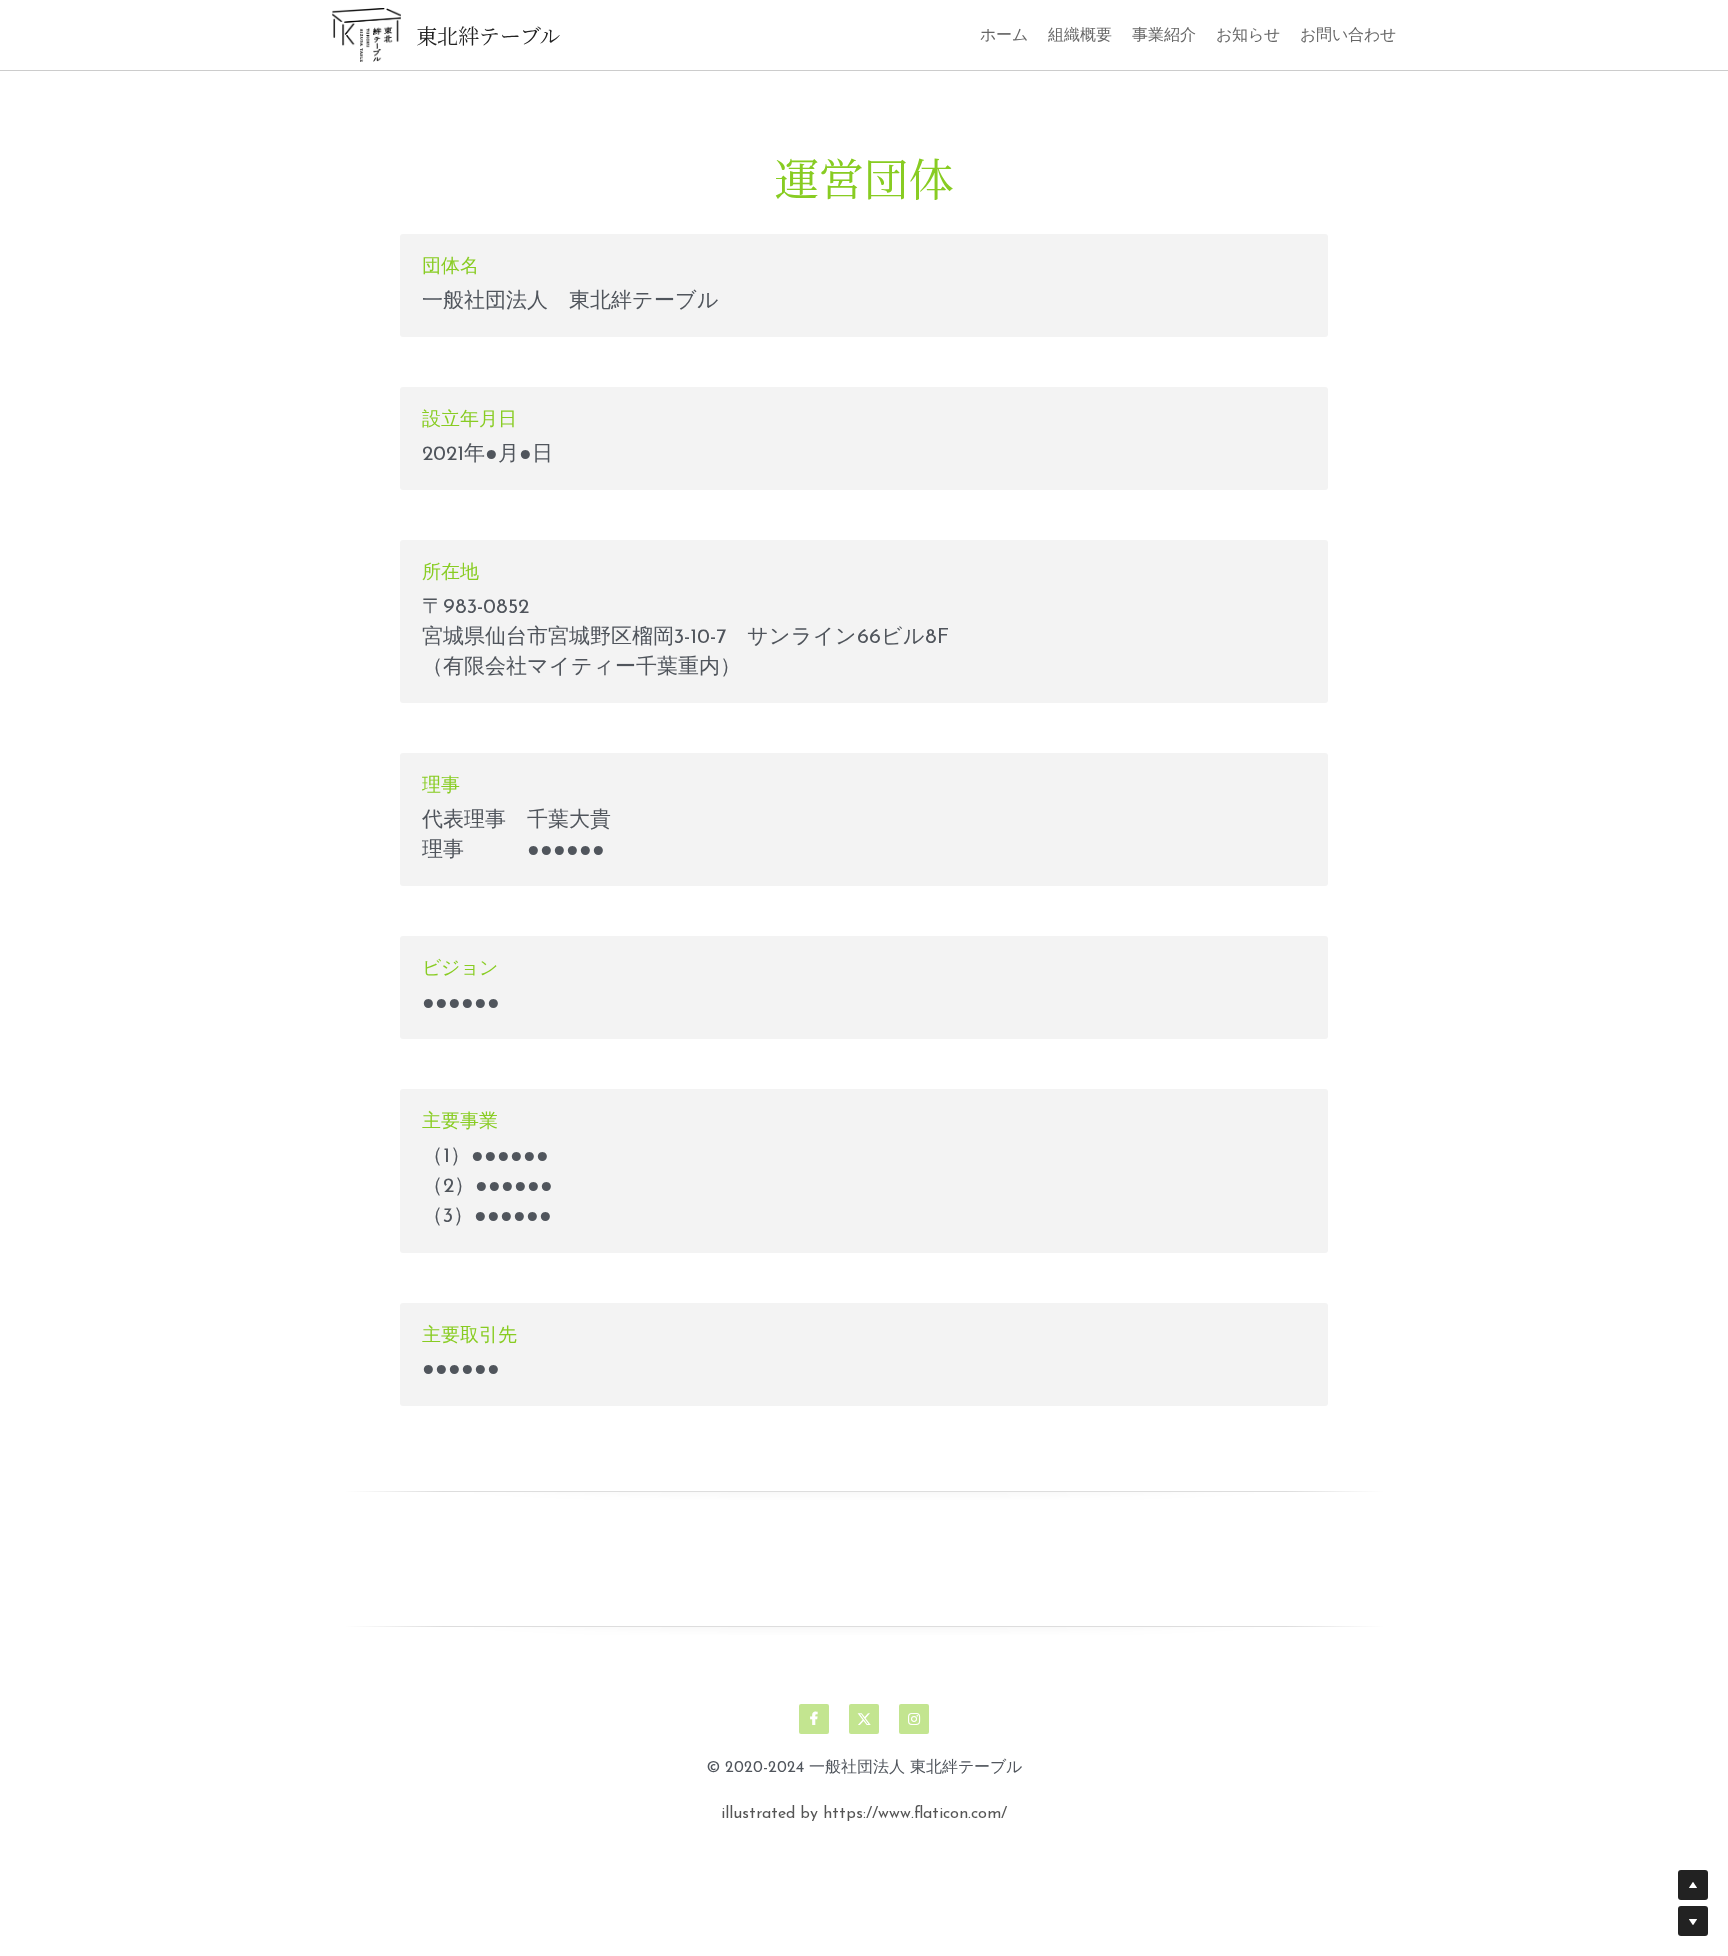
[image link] (366, 32)
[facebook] (814, 1719)
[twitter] (864, 1719)
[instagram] (914, 1719)
